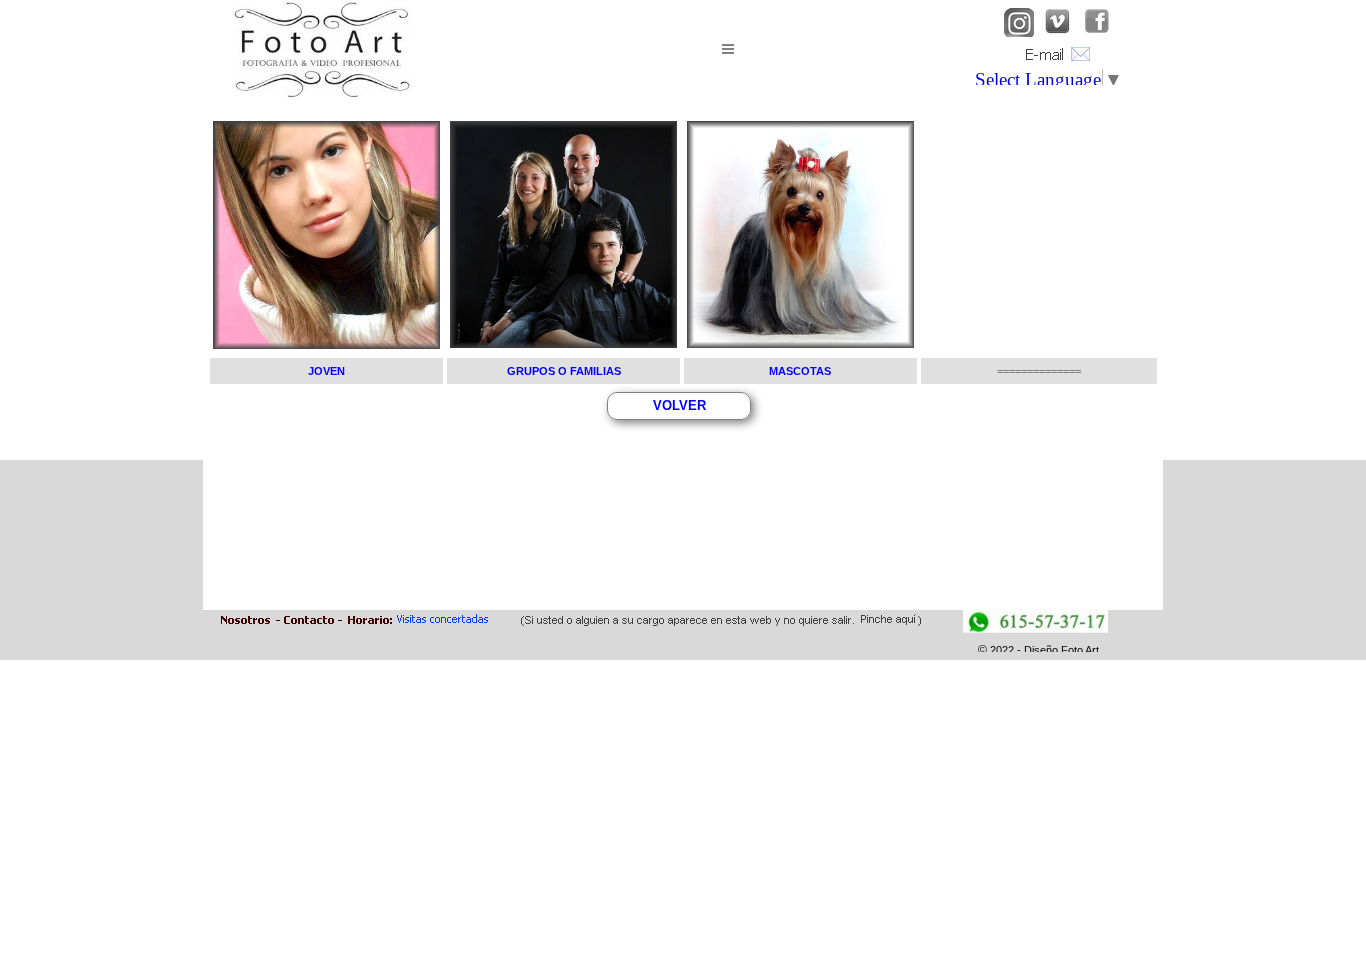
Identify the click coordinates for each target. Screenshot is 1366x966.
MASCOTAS (800, 371)
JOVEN (326, 371)
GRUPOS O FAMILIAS (564, 371)
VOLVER (679, 405)
